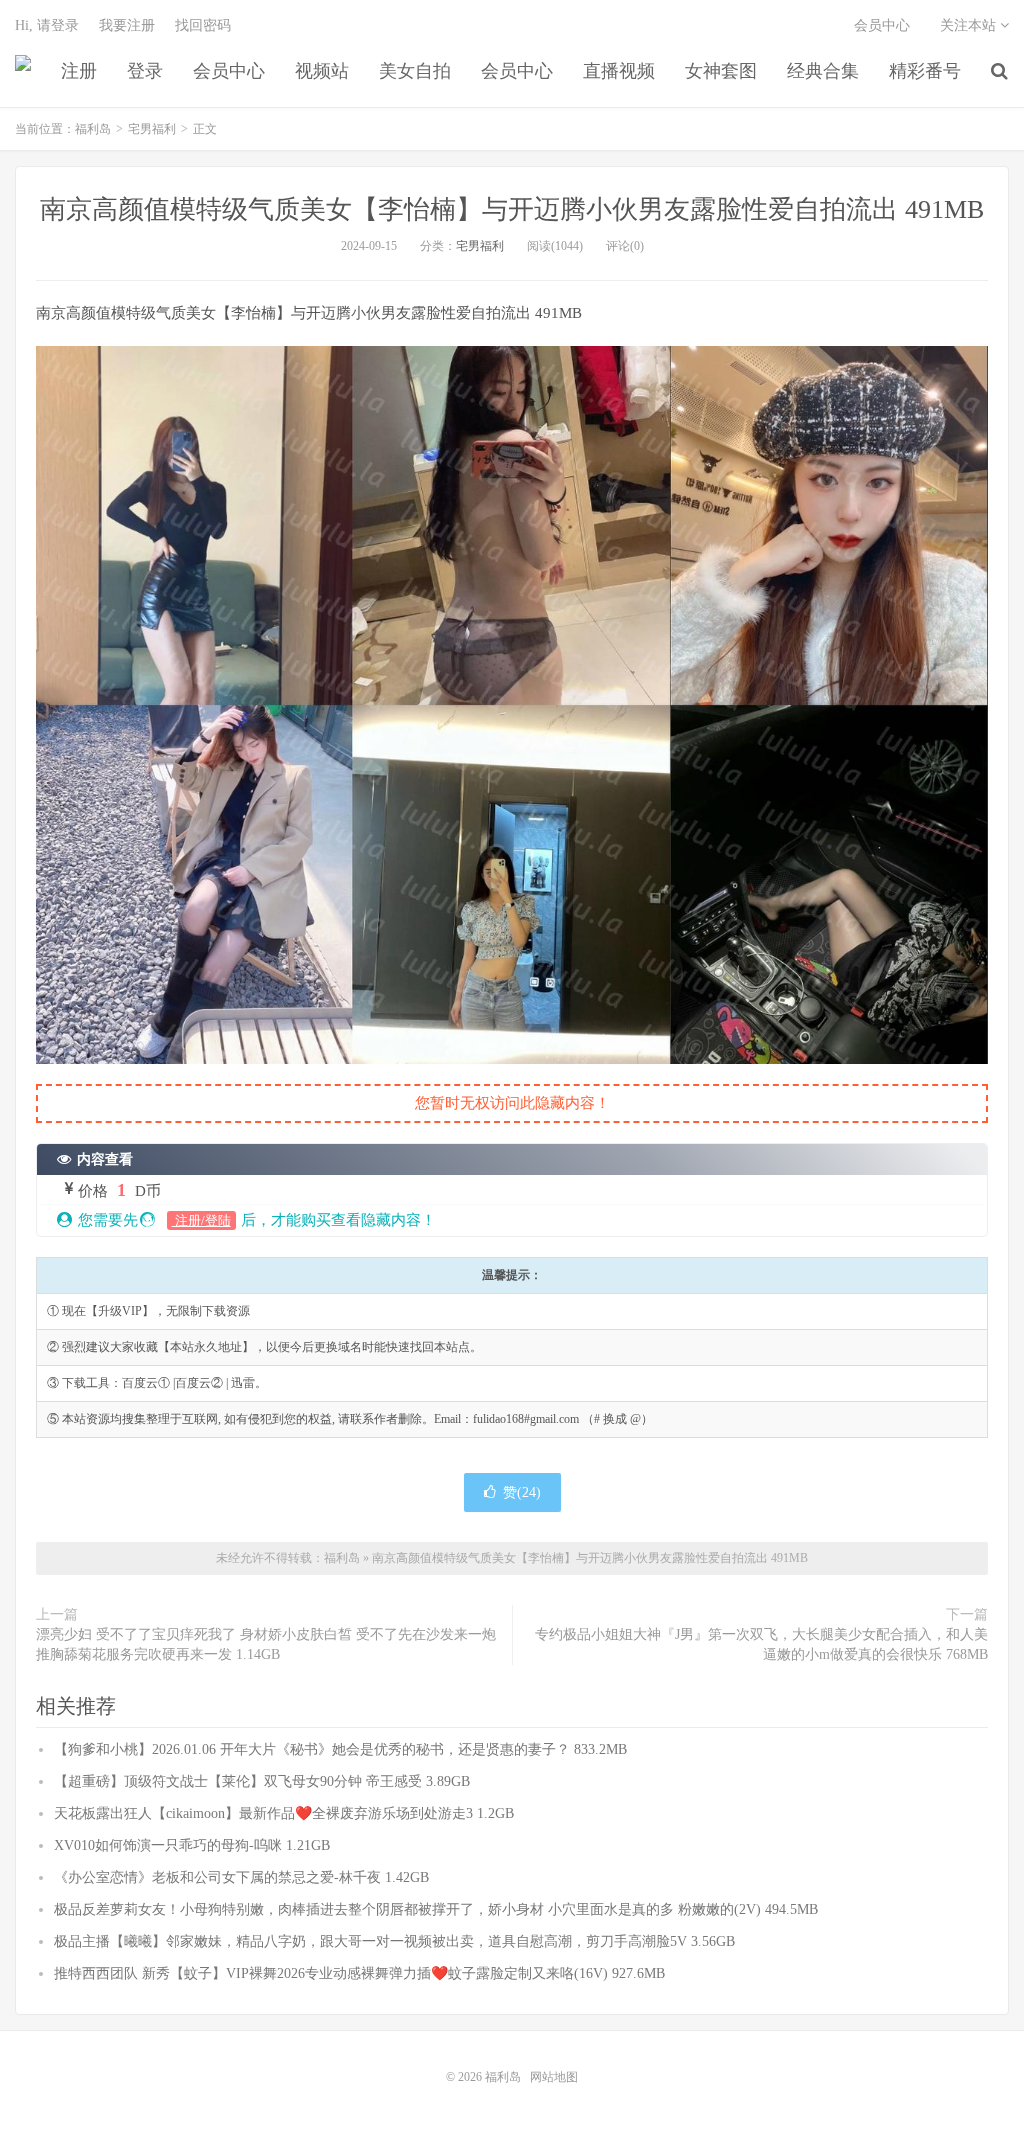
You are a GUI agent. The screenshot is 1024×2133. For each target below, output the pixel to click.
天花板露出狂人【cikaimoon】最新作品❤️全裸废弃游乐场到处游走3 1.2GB (284, 1813)
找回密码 (203, 25)
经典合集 (823, 71)
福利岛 (23, 71)
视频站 (322, 71)
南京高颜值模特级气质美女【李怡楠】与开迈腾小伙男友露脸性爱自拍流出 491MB (512, 209)
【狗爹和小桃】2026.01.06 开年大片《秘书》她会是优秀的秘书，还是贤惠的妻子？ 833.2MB (340, 1749)
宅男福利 (152, 129)
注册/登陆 (201, 1220)
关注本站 (970, 25)
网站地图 (554, 2077)
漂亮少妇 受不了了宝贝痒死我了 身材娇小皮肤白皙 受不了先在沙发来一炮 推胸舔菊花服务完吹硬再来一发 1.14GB (266, 1644)
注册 (79, 71)
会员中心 (229, 71)
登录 (145, 71)
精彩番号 (925, 71)
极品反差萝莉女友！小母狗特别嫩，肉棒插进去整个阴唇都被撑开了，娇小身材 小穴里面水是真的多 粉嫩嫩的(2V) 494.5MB (436, 1909)
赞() (522, 1492)
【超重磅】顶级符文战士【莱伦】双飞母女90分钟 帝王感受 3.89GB (262, 1781)
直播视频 (619, 71)
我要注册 (127, 25)
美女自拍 (415, 71)
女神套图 (721, 71)
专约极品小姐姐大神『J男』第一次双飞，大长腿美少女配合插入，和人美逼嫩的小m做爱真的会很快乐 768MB (761, 1644)
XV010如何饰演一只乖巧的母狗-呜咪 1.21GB (192, 1845)
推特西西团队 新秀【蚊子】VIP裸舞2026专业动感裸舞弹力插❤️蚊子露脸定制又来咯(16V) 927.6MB (359, 1973)
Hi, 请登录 (47, 25)
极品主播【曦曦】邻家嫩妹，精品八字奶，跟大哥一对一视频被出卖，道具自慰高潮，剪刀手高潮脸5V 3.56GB (394, 1941)
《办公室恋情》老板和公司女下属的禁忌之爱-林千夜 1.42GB (241, 1877)
